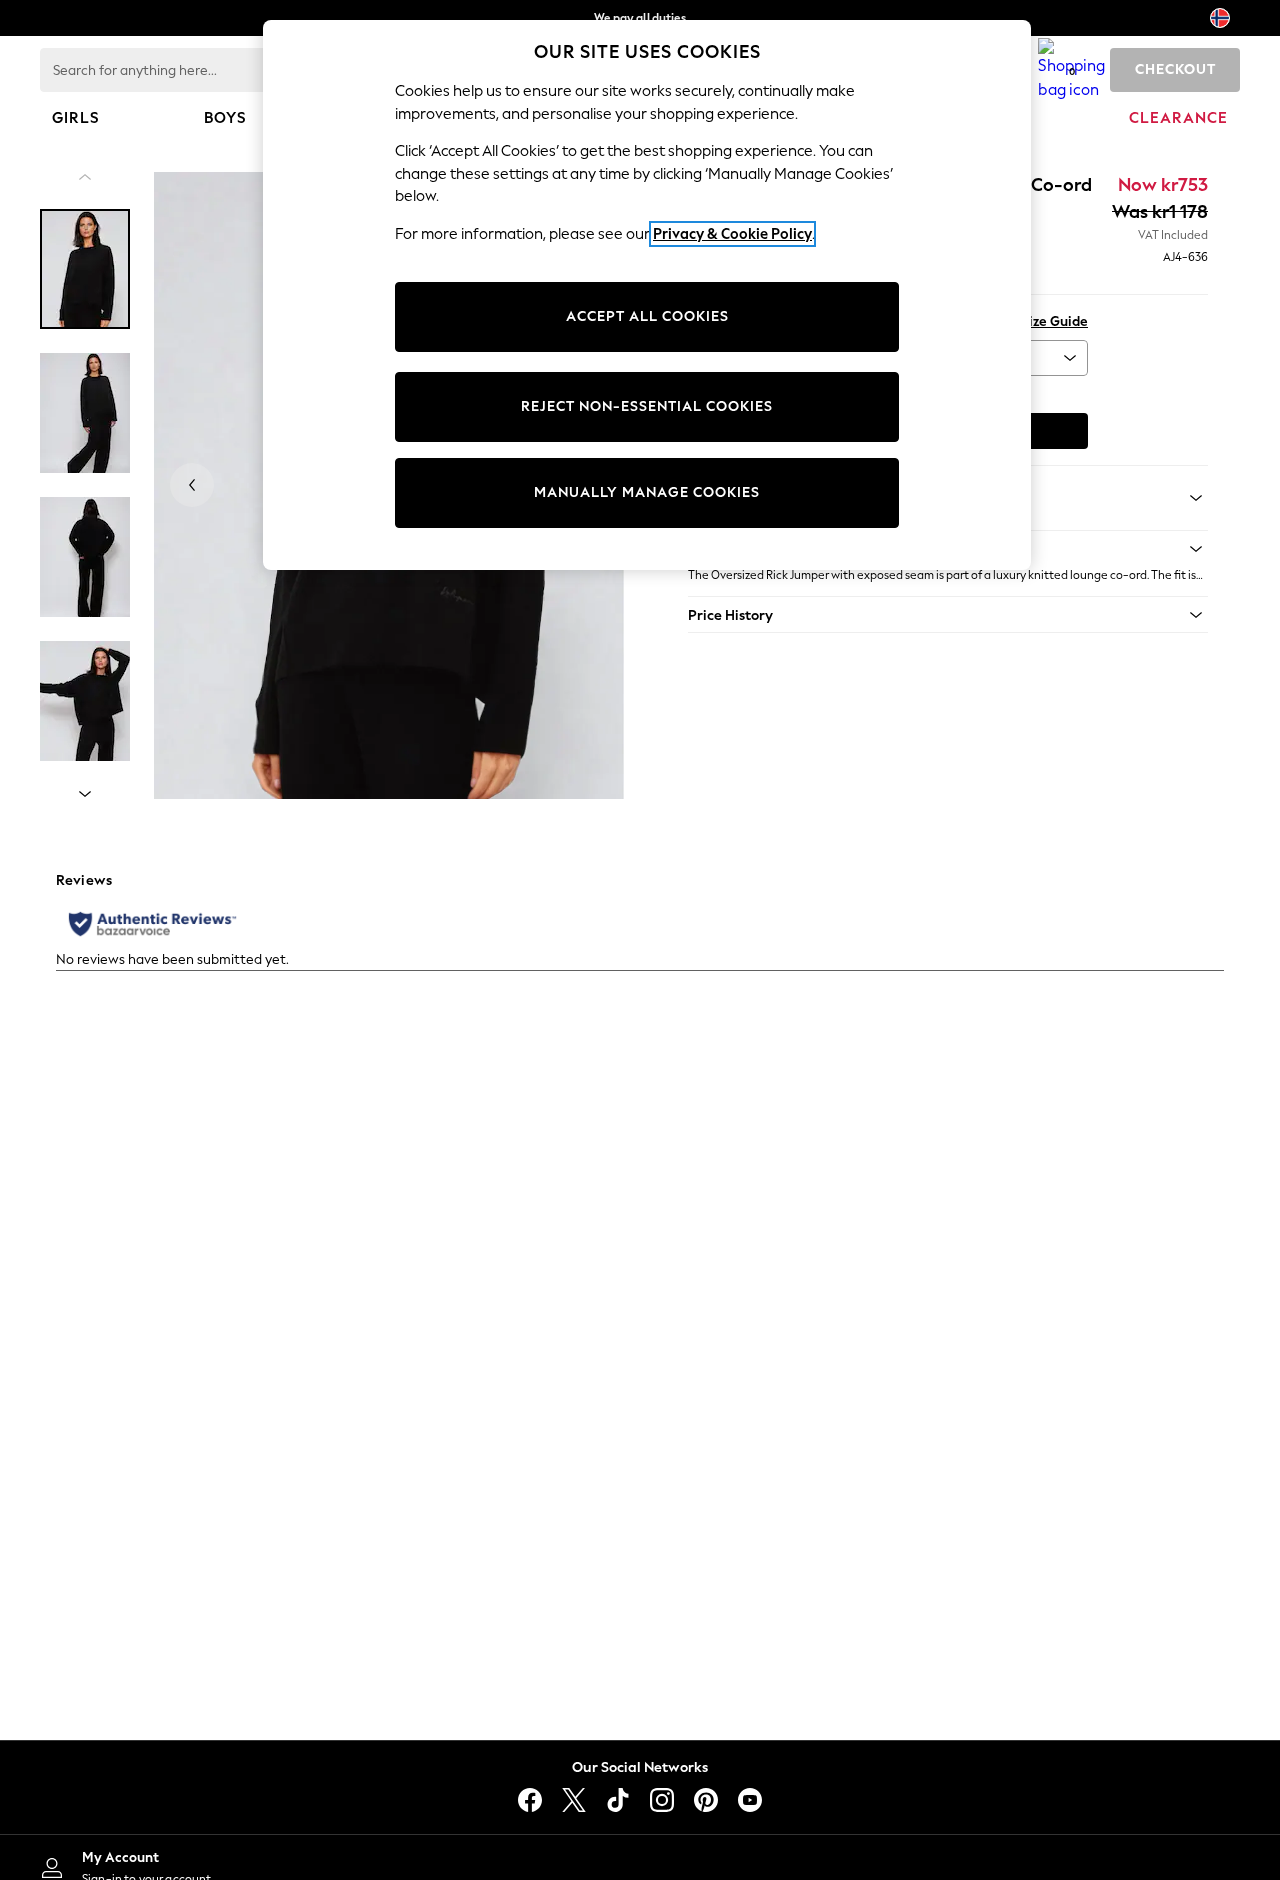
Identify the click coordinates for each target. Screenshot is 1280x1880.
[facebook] (530, 1800)
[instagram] (662, 1800)
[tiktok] (618, 1800)
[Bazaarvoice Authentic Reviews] (152, 924)
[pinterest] (706, 1800)
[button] (948, 615)
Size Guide (1054, 321)
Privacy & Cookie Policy (732, 234)
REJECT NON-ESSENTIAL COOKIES (647, 406)
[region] (647, 295)
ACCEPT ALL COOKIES (647, 316)
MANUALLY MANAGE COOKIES (647, 492)
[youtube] (750, 1800)
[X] (574, 1800)
